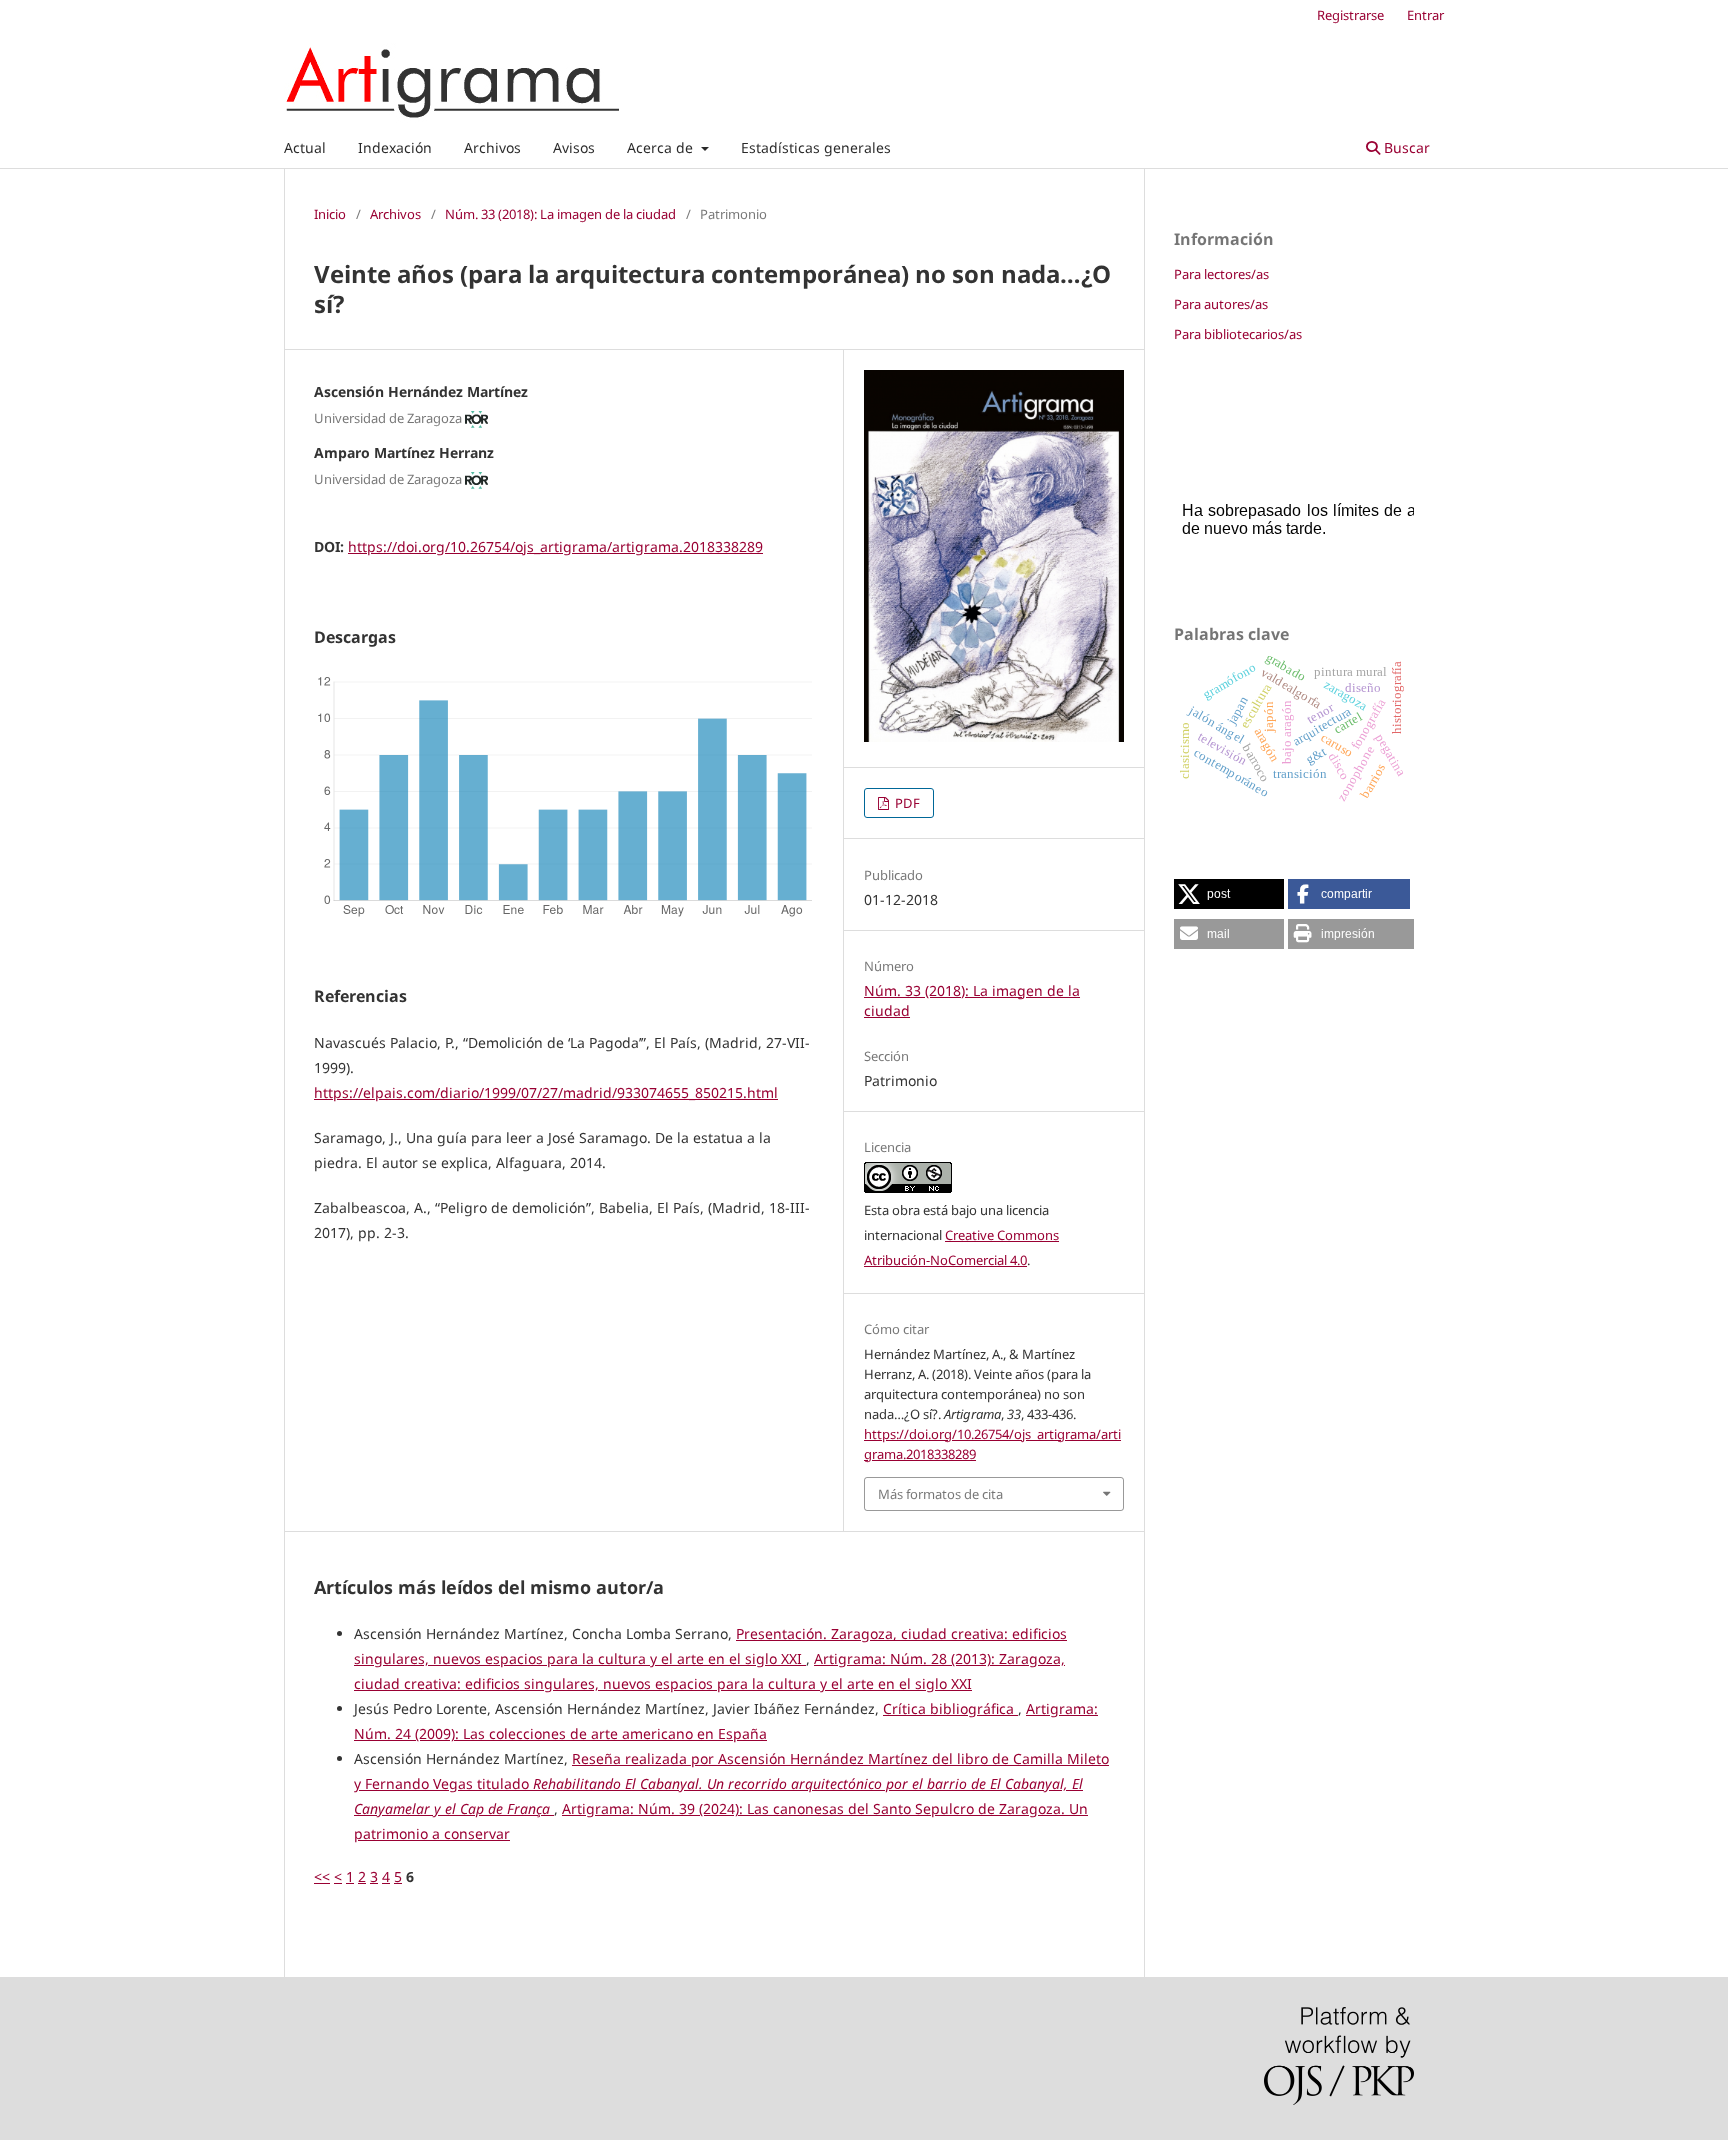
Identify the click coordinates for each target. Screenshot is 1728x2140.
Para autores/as (1221, 304)
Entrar (1425, 15)
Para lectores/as (1221, 274)
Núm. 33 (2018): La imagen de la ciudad (560, 214)
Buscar (1405, 147)
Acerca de (662, 147)
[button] (1229, 894)
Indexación (395, 147)
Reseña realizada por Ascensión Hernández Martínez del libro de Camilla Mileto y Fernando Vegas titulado (731, 1783)
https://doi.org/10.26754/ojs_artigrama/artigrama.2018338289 (555, 546)
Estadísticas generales (816, 147)
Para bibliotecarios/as (1238, 334)
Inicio (330, 214)
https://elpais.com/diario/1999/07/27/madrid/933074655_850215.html (546, 1092)
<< (322, 1876)
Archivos (492, 147)
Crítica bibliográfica (950, 1708)
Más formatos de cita (940, 1494)
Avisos (574, 147)
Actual (305, 147)
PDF (906, 803)
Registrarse (1350, 15)
